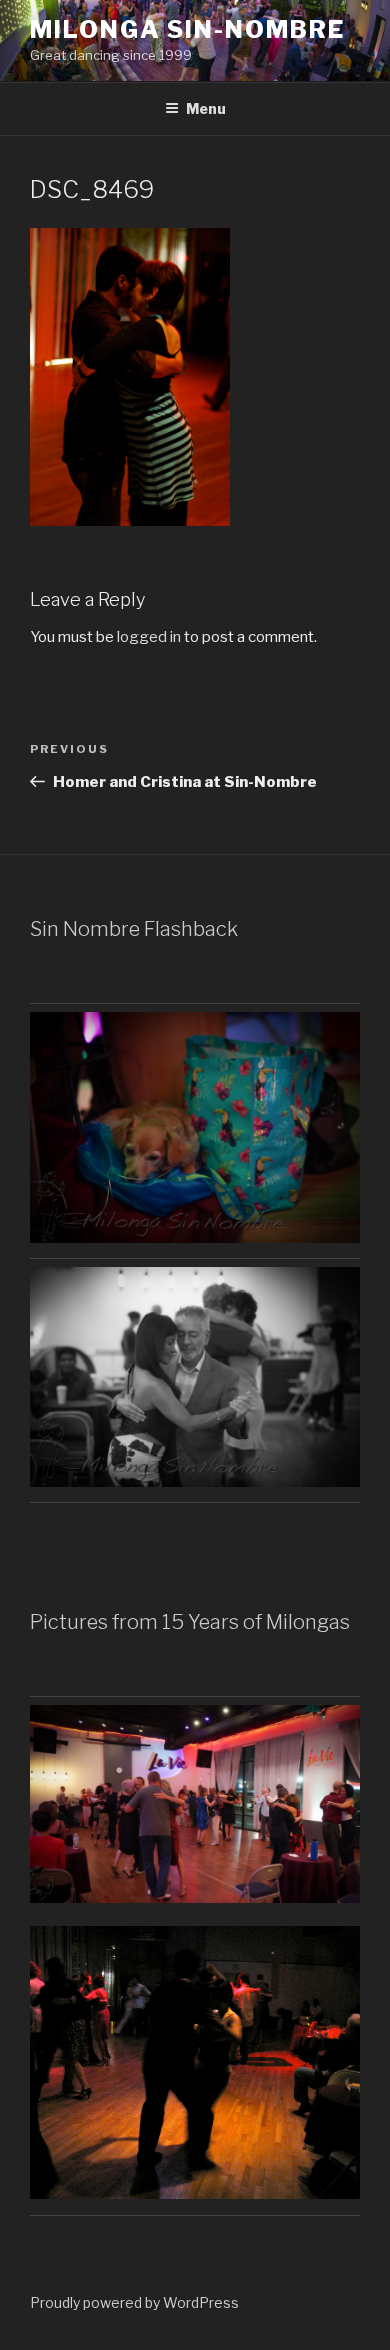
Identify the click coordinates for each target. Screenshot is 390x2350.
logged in (149, 637)
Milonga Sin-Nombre (187, 29)
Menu (206, 108)
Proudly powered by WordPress (134, 2302)
